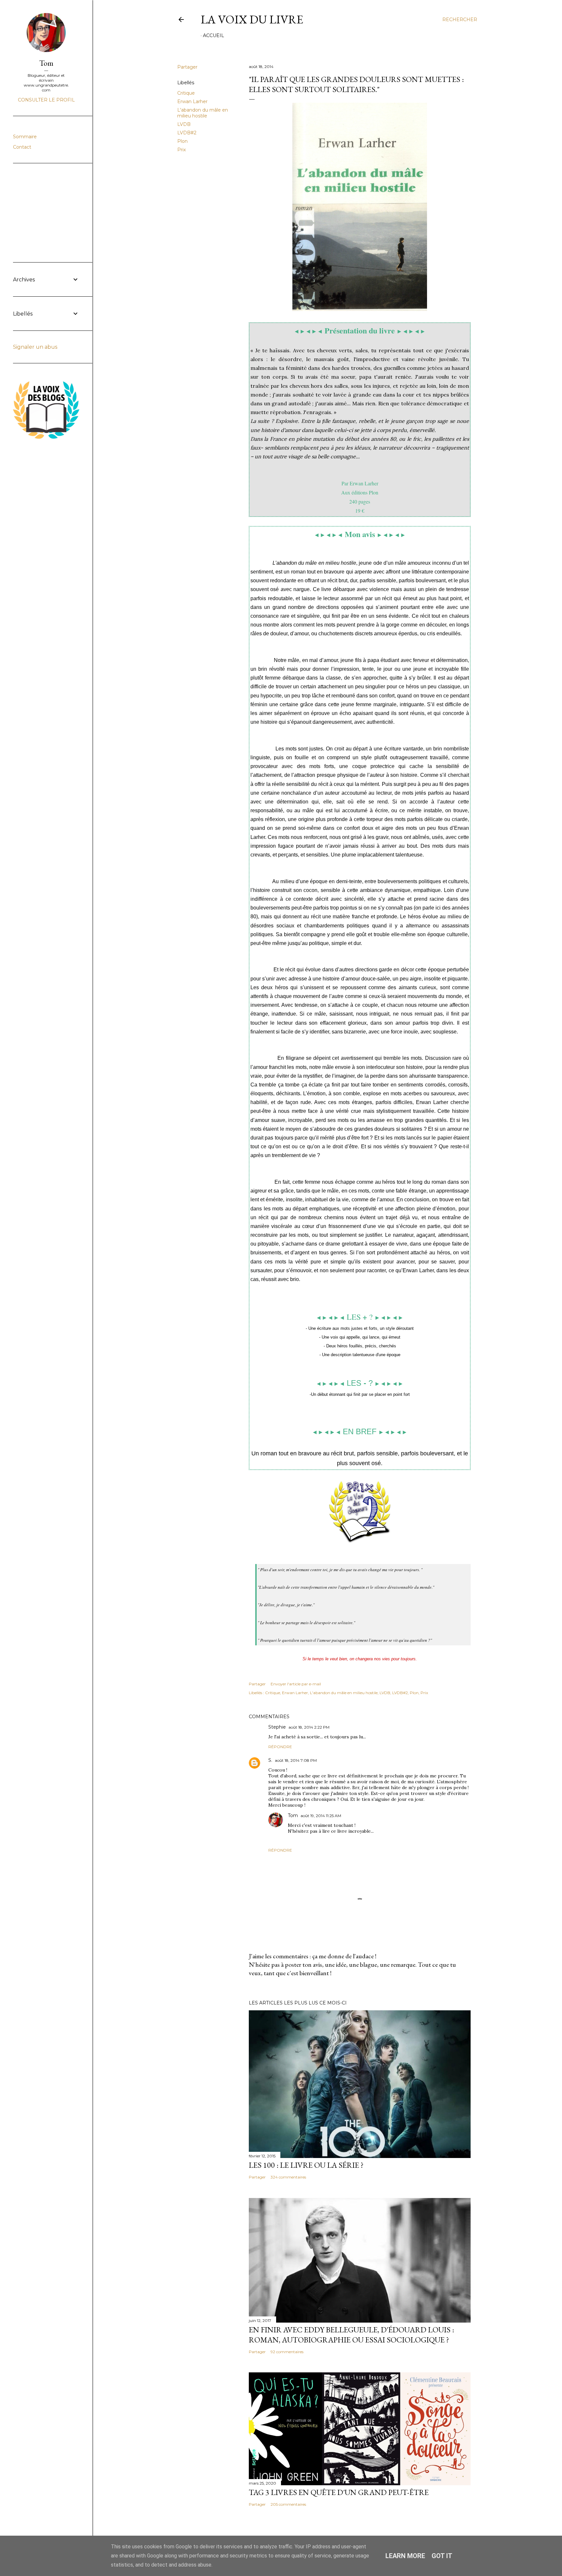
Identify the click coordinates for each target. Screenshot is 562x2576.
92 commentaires (287, 2352)
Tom (293, 1815)
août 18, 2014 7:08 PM (296, 1760)
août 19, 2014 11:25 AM (321, 1816)
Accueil (214, 35)
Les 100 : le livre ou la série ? (306, 2165)
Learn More (405, 2556)
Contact (22, 147)
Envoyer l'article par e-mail (296, 1684)
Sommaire (25, 137)
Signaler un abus (35, 347)
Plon (182, 141)
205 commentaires (288, 2504)
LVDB (184, 124)
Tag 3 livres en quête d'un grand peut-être (339, 2492)
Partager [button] (187, 67)
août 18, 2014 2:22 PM (309, 1727)
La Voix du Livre (252, 19)
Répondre (280, 1747)
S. (270, 1760)
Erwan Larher (192, 101)
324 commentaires (288, 2177)
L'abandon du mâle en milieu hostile (203, 113)
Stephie (277, 1727)
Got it (442, 2556)
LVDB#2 (187, 133)
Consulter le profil (46, 100)
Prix (181, 150)
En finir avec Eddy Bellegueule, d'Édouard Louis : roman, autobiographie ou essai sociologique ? (351, 2335)
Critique (186, 93)
